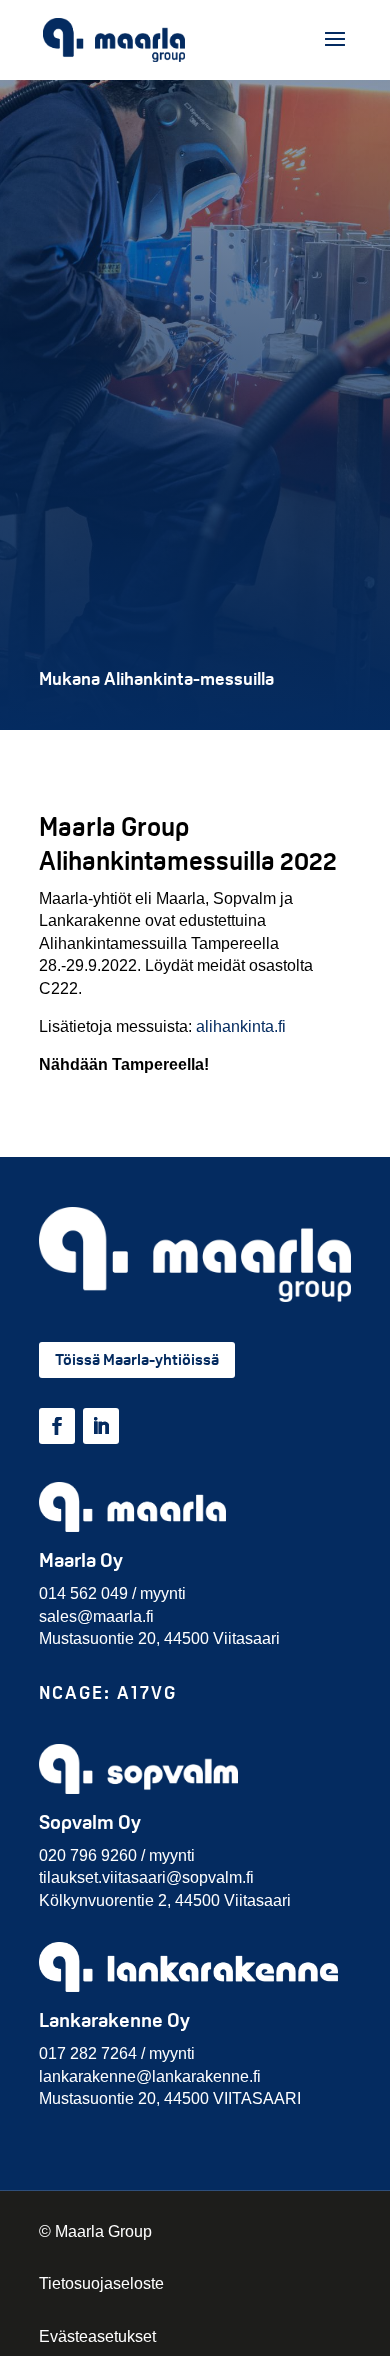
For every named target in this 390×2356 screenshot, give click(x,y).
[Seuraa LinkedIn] (101, 1426)
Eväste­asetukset (97, 2336)
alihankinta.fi (241, 1026)
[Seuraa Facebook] (57, 1426)
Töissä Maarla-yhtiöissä (137, 1359)
